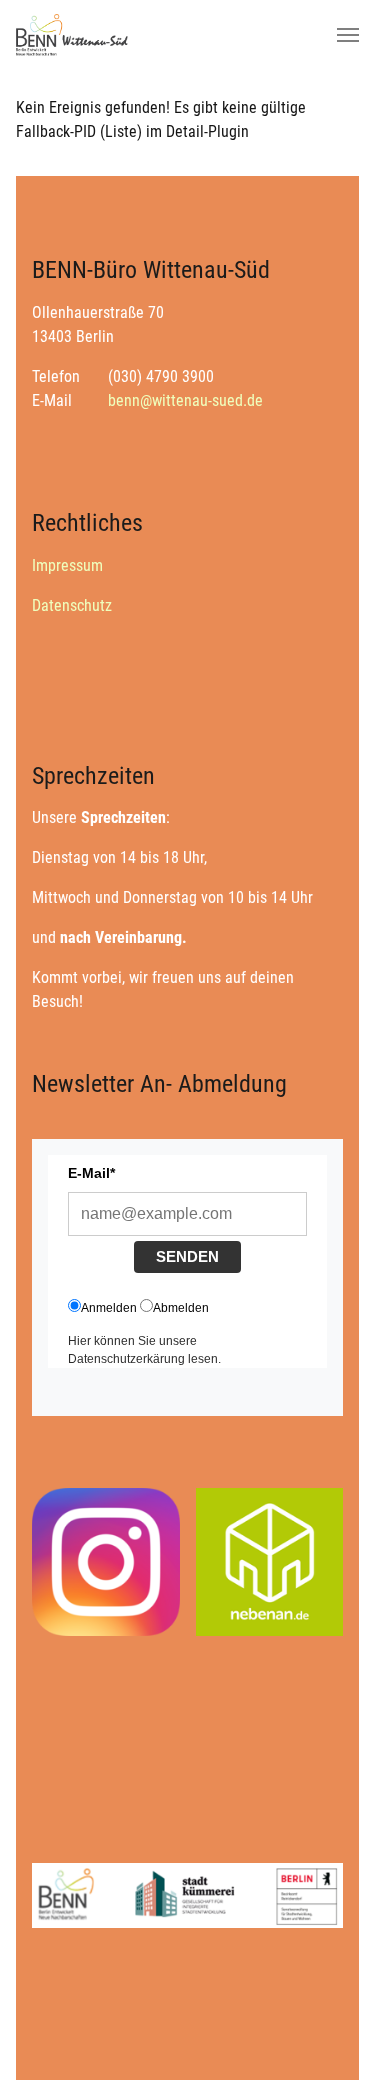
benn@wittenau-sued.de (185, 400)
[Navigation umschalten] (348, 35)
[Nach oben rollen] (331, 2036)
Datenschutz (72, 605)
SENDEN (187, 1256)
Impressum (67, 565)
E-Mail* (91, 1173)
